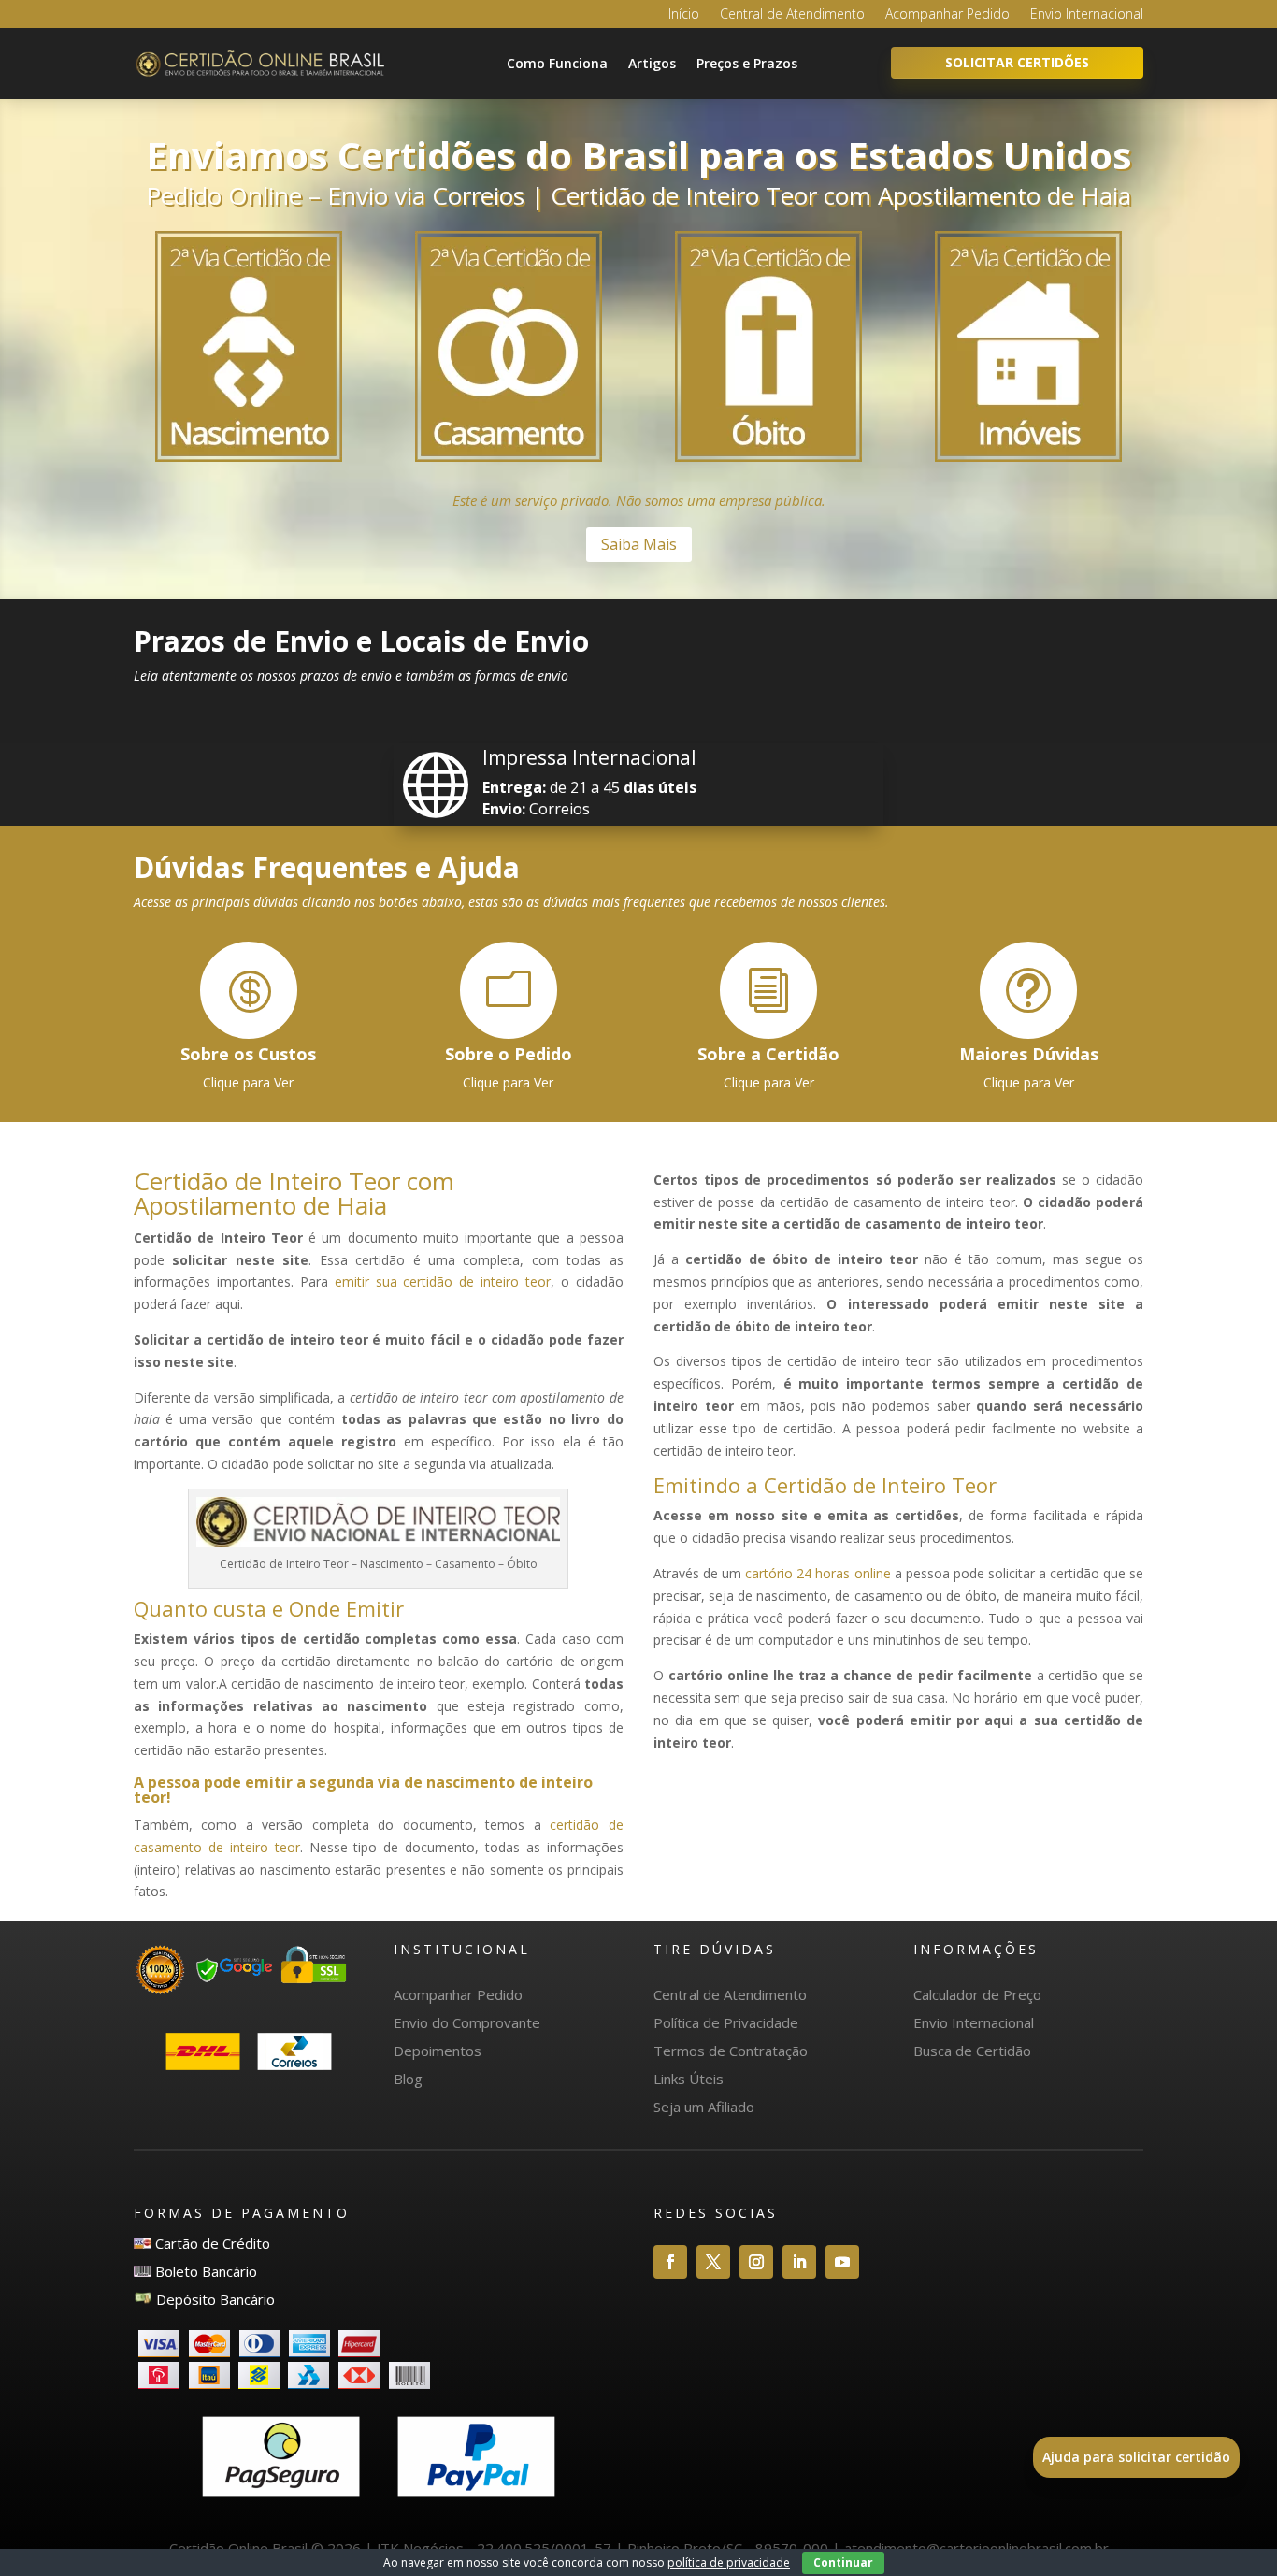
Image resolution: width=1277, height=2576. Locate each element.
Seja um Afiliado (704, 2107)
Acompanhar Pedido (947, 15)
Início (684, 15)
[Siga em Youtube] (842, 2262)
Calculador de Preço (977, 1994)
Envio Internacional (1087, 15)
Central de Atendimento (792, 15)
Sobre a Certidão (768, 1054)
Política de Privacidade (726, 2022)
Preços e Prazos (747, 63)
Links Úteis (689, 2079)
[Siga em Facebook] (670, 2262)
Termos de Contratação (731, 2051)
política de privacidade (729, 2562)
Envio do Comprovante (467, 2022)
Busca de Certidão (972, 2051)
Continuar (843, 2562)
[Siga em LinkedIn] (799, 2262)
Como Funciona (557, 63)
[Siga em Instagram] (756, 2262)
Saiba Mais (639, 544)
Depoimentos (438, 2051)
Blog (408, 2079)
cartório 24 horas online (818, 1573)
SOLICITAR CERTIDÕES (1017, 62)
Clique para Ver (248, 1082)
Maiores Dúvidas (1029, 1054)
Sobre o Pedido (509, 1054)
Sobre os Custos (248, 1054)
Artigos (652, 63)
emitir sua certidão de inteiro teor (443, 1281)
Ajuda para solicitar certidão (1136, 2457)
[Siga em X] (713, 2262)
